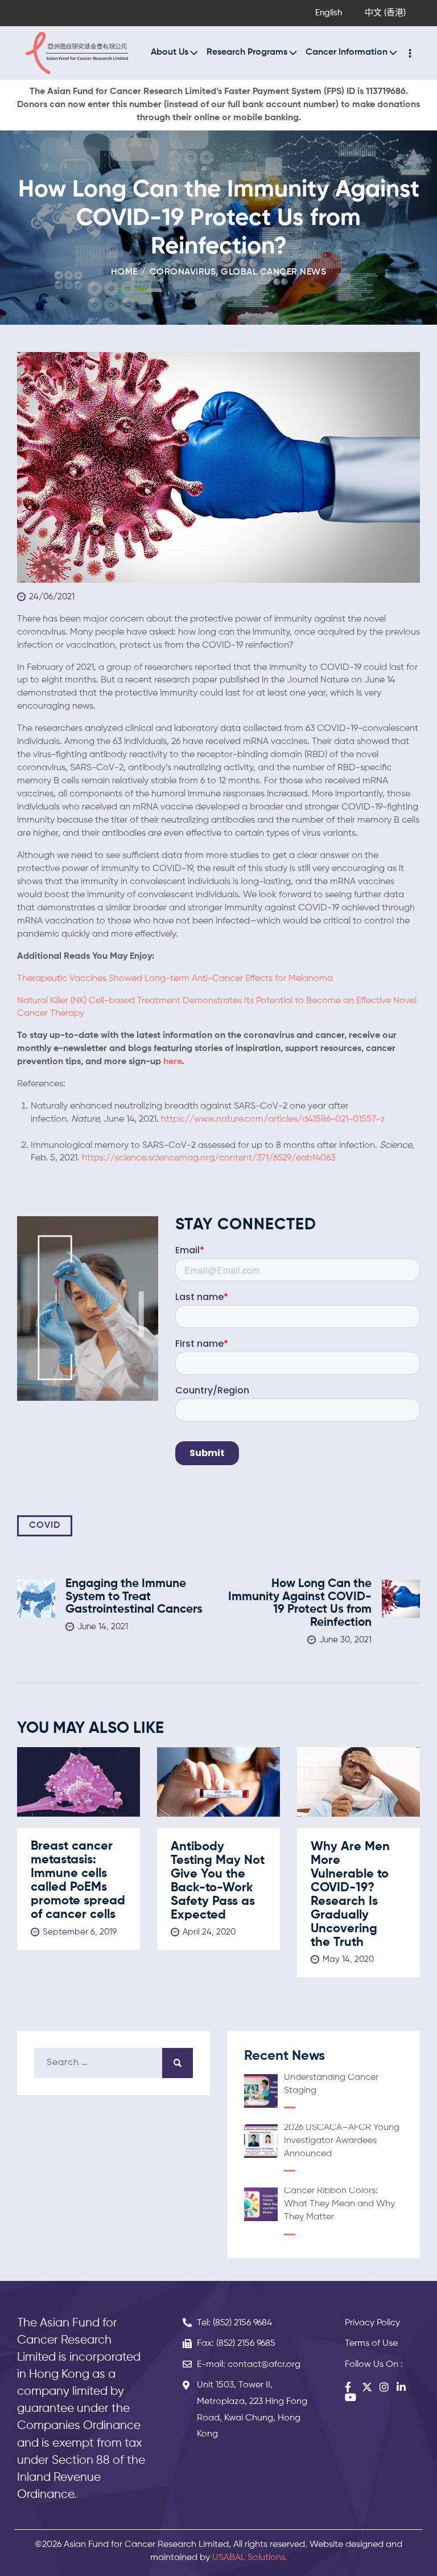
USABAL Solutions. (250, 2558)
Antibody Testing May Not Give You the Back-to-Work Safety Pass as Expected (218, 1881)
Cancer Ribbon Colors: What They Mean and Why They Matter (339, 2204)
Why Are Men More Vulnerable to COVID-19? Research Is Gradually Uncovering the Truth (350, 1895)
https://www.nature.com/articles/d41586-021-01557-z (273, 1119)
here (172, 1062)
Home (124, 272)
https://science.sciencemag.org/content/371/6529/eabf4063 (209, 1158)
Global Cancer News (273, 272)
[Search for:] (114, 2063)
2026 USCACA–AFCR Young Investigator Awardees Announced (342, 2141)
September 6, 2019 (80, 1932)
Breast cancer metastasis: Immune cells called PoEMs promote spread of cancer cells (78, 1880)
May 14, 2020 (348, 1959)
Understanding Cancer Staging (331, 2084)
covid (45, 1526)
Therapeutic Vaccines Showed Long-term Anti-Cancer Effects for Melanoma (175, 979)
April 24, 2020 (209, 1932)
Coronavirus (183, 272)
